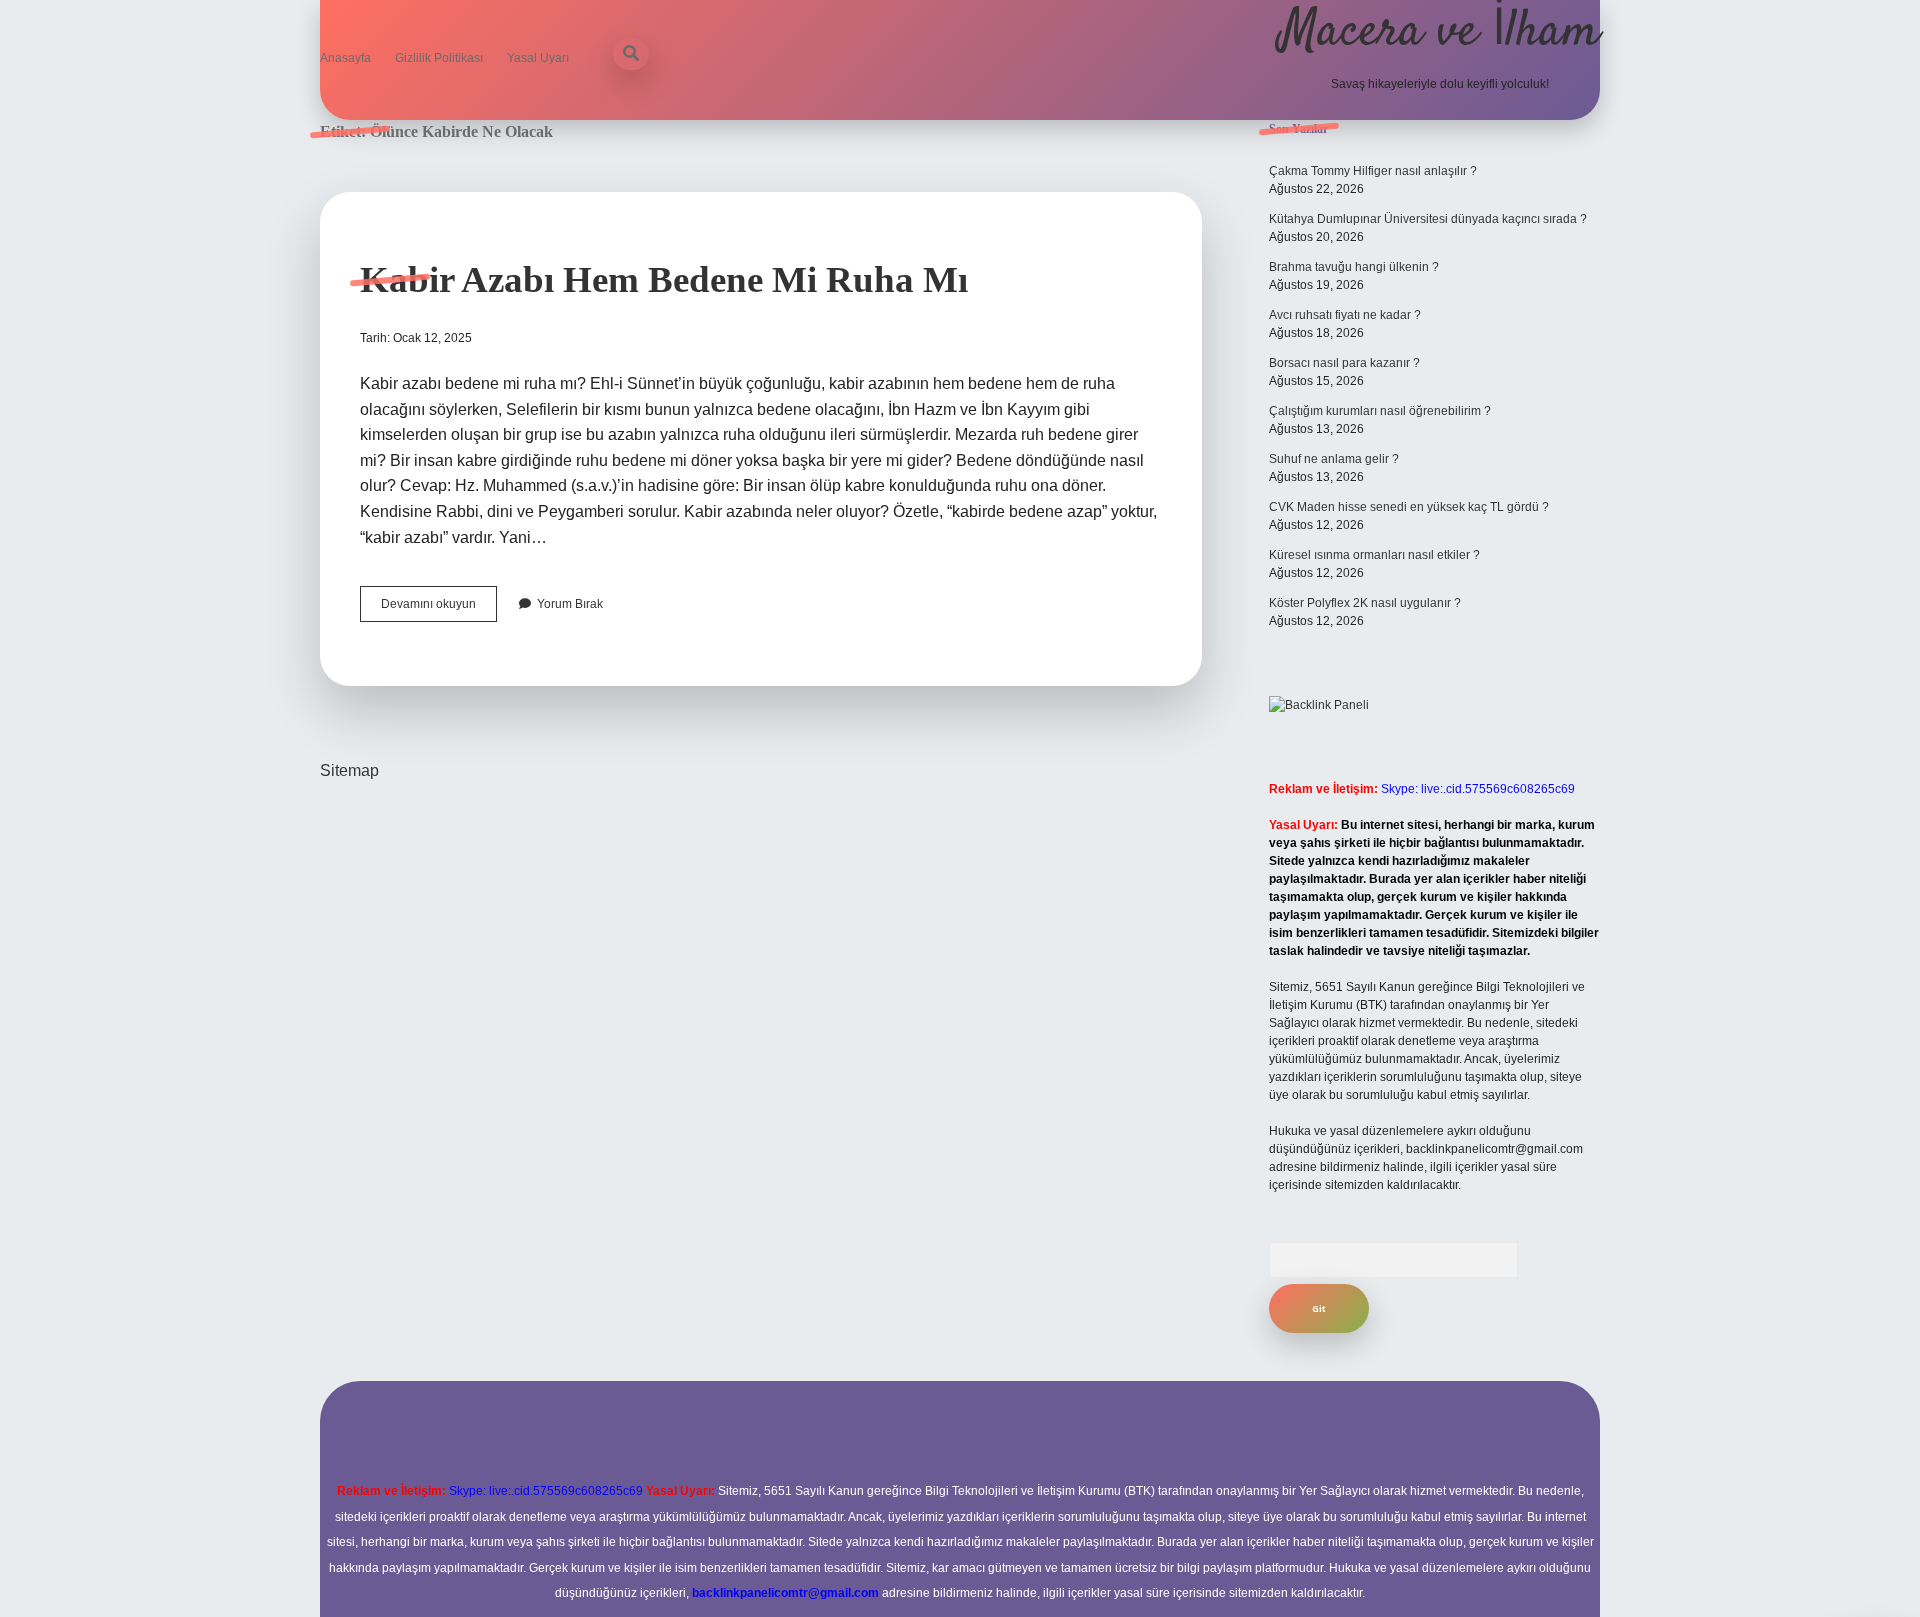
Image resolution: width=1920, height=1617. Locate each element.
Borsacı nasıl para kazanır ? (1344, 363)
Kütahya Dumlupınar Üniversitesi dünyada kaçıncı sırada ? (1428, 219)
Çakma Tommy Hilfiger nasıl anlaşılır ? (1373, 171)
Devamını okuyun (439, 609)
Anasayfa (345, 58)
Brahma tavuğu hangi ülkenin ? (1354, 267)
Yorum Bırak (570, 604)
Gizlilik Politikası (439, 58)
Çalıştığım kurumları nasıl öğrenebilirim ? (1380, 411)
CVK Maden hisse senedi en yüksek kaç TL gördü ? (1409, 507)
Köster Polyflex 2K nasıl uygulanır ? (1365, 603)
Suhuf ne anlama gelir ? (1334, 459)
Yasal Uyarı (538, 58)
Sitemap (349, 770)
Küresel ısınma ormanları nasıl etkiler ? (1374, 555)
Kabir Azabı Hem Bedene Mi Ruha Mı (664, 279)
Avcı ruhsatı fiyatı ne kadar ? (1345, 315)
